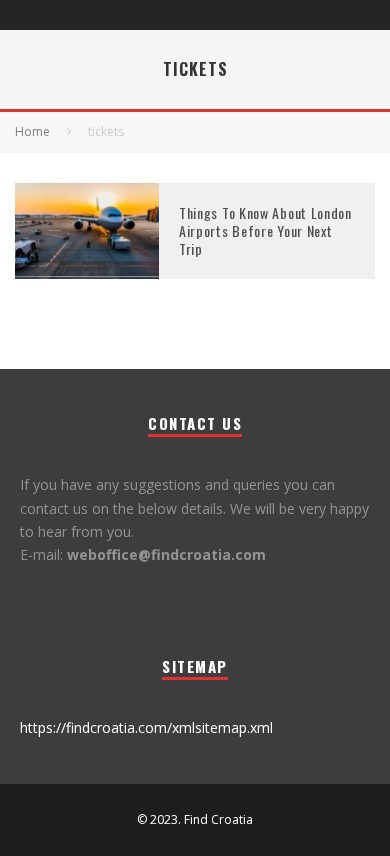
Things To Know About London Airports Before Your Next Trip (265, 230)
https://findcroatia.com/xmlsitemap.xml (146, 727)
